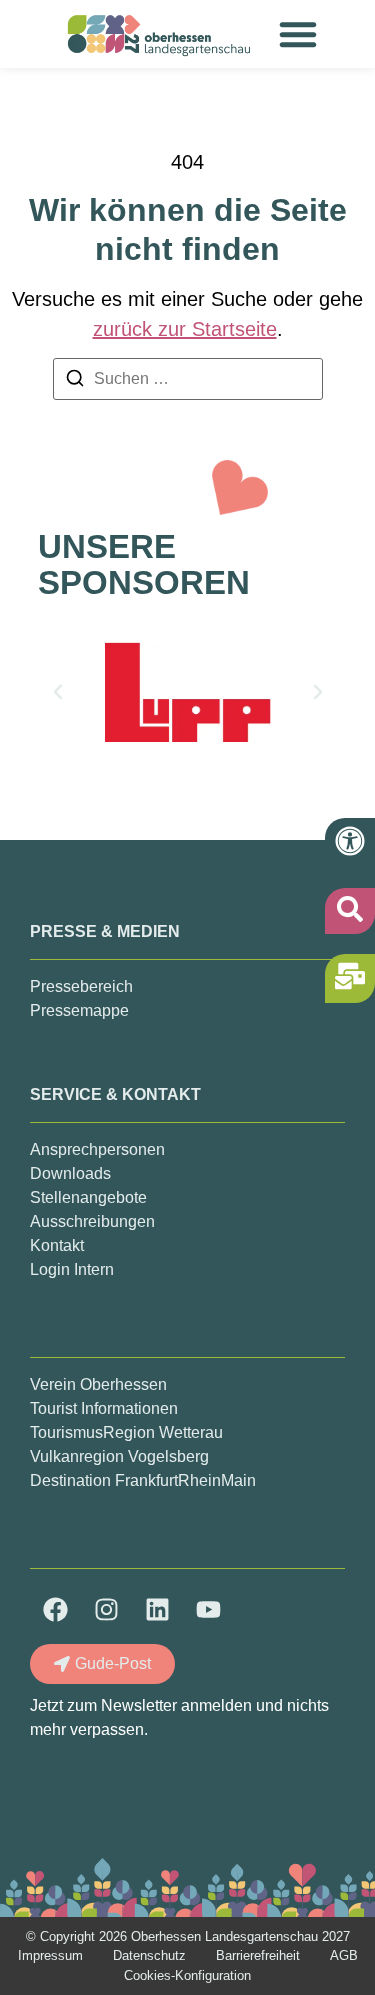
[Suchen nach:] (188, 379)
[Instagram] (106, 1609)
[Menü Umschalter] (298, 34)
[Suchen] (75, 381)
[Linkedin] (157, 1609)
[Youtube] (208, 1609)
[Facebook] (55, 1609)
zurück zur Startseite (185, 329)
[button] (58, 692)
